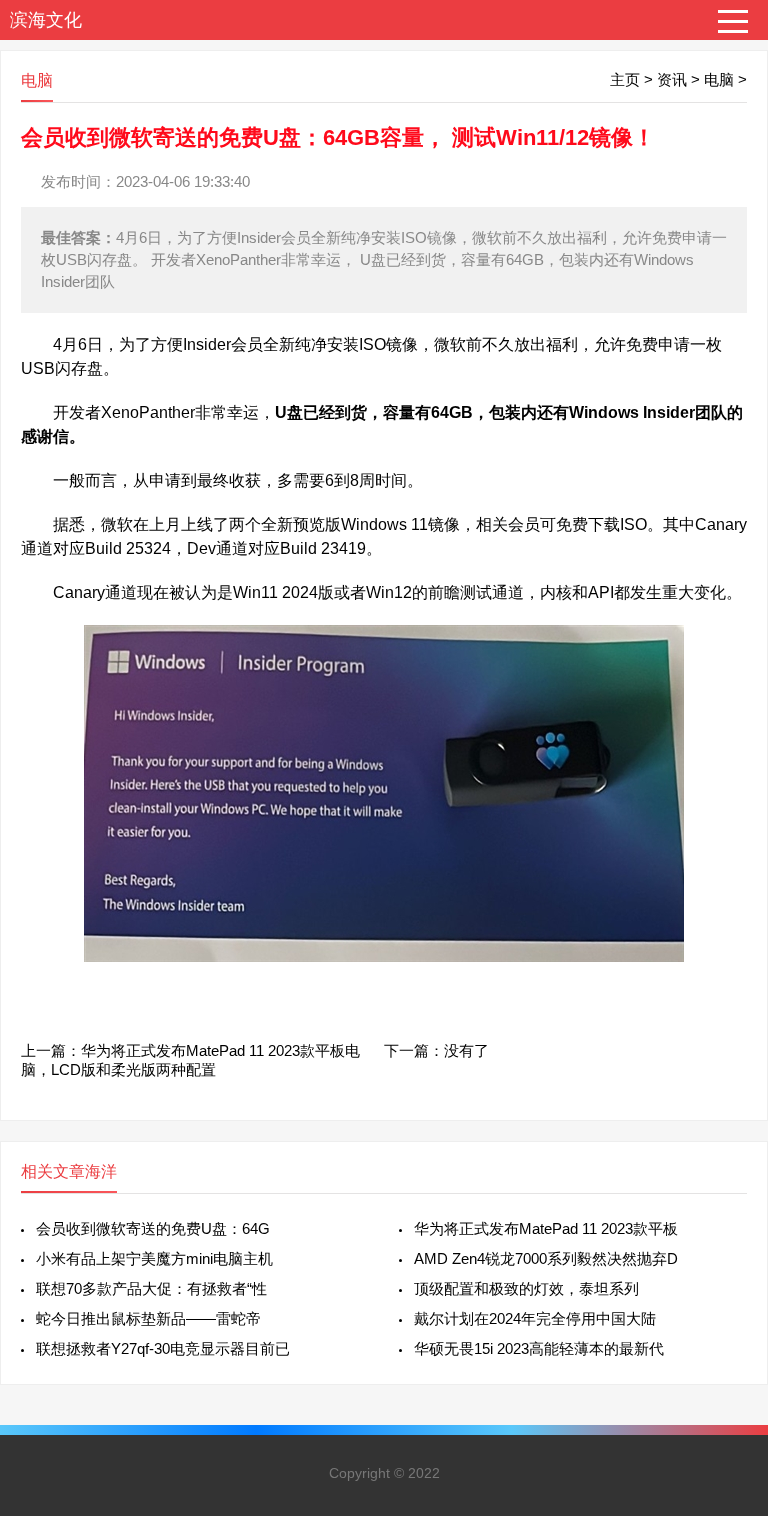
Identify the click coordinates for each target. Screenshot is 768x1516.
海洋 (101, 1171)
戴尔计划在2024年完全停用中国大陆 (535, 1318)
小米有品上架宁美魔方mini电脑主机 (154, 1258)
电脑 (719, 79)
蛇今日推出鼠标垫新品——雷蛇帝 (148, 1318)
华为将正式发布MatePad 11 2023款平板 (546, 1228)
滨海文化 (46, 20)
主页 (625, 79)
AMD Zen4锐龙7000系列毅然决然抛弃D (546, 1258)
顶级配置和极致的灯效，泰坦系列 (526, 1288)
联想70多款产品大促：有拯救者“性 (151, 1288)
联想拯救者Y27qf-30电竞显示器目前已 (163, 1348)
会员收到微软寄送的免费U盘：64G (153, 1228)
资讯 (672, 79)
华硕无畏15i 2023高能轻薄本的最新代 (539, 1348)
